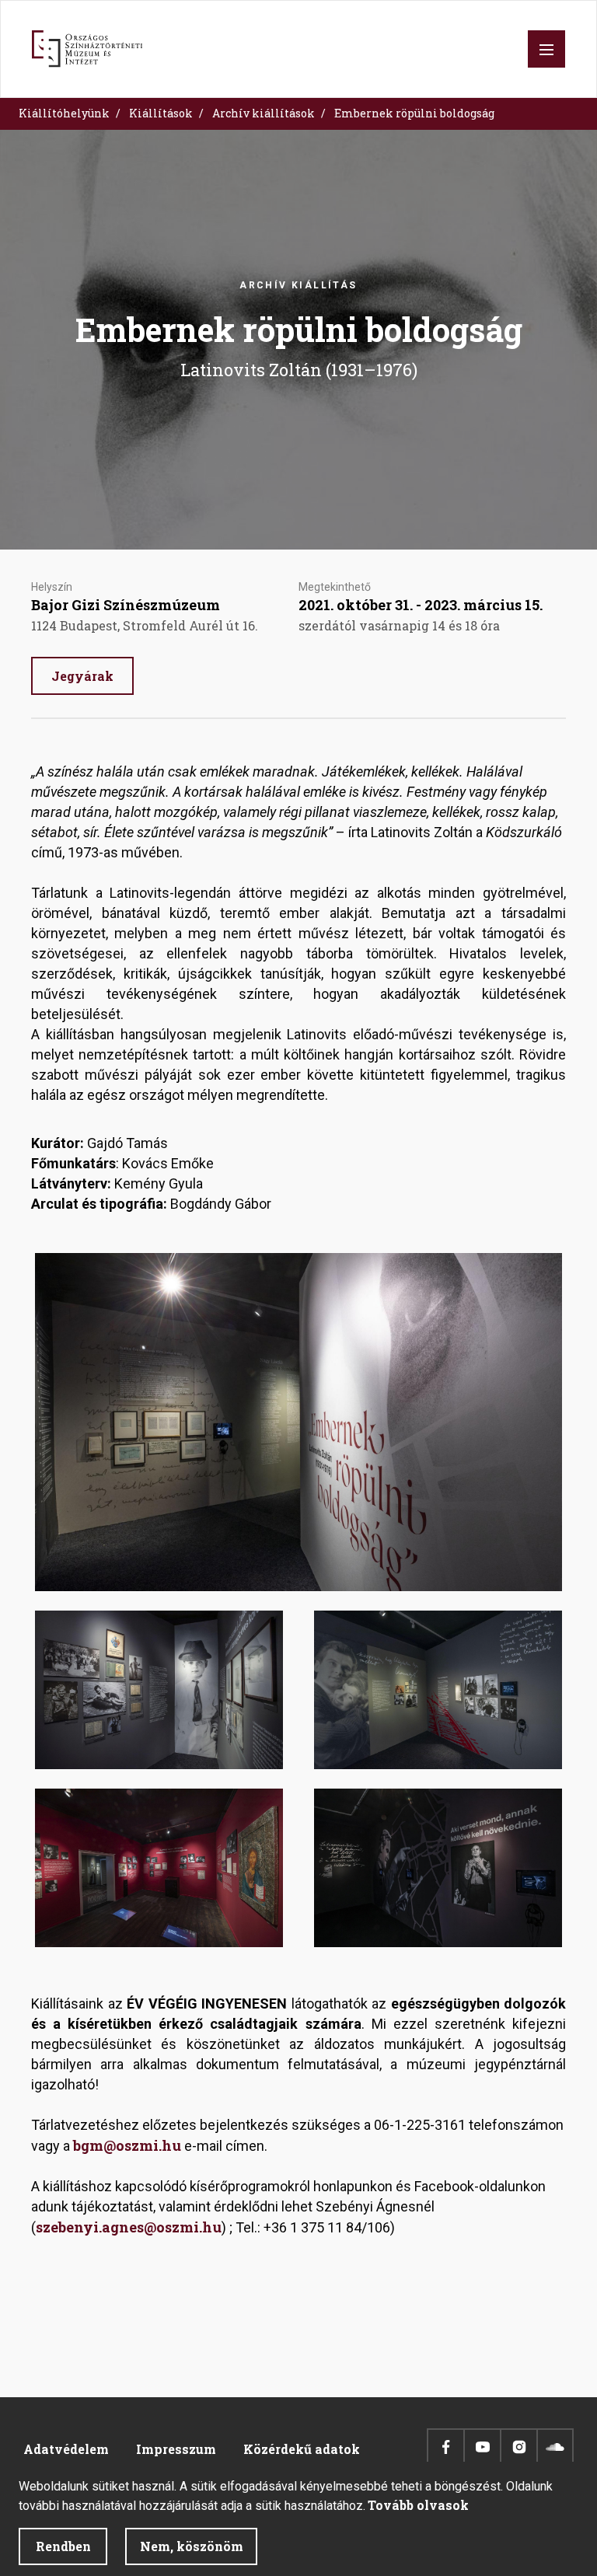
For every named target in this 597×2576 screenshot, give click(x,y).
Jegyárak (82, 676)
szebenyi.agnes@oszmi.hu (129, 2227)
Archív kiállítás (298, 285)
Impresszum (176, 2449)
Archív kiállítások (264, 113)
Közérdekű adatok (302, 2449)
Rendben (63, 2546)
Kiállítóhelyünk (64, 113)
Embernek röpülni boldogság (414, 113)
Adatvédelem (66, 2449)
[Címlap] (87, 49)
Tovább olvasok (418, 2505)
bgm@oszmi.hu (127, 2145)
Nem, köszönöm (192, 2546)
